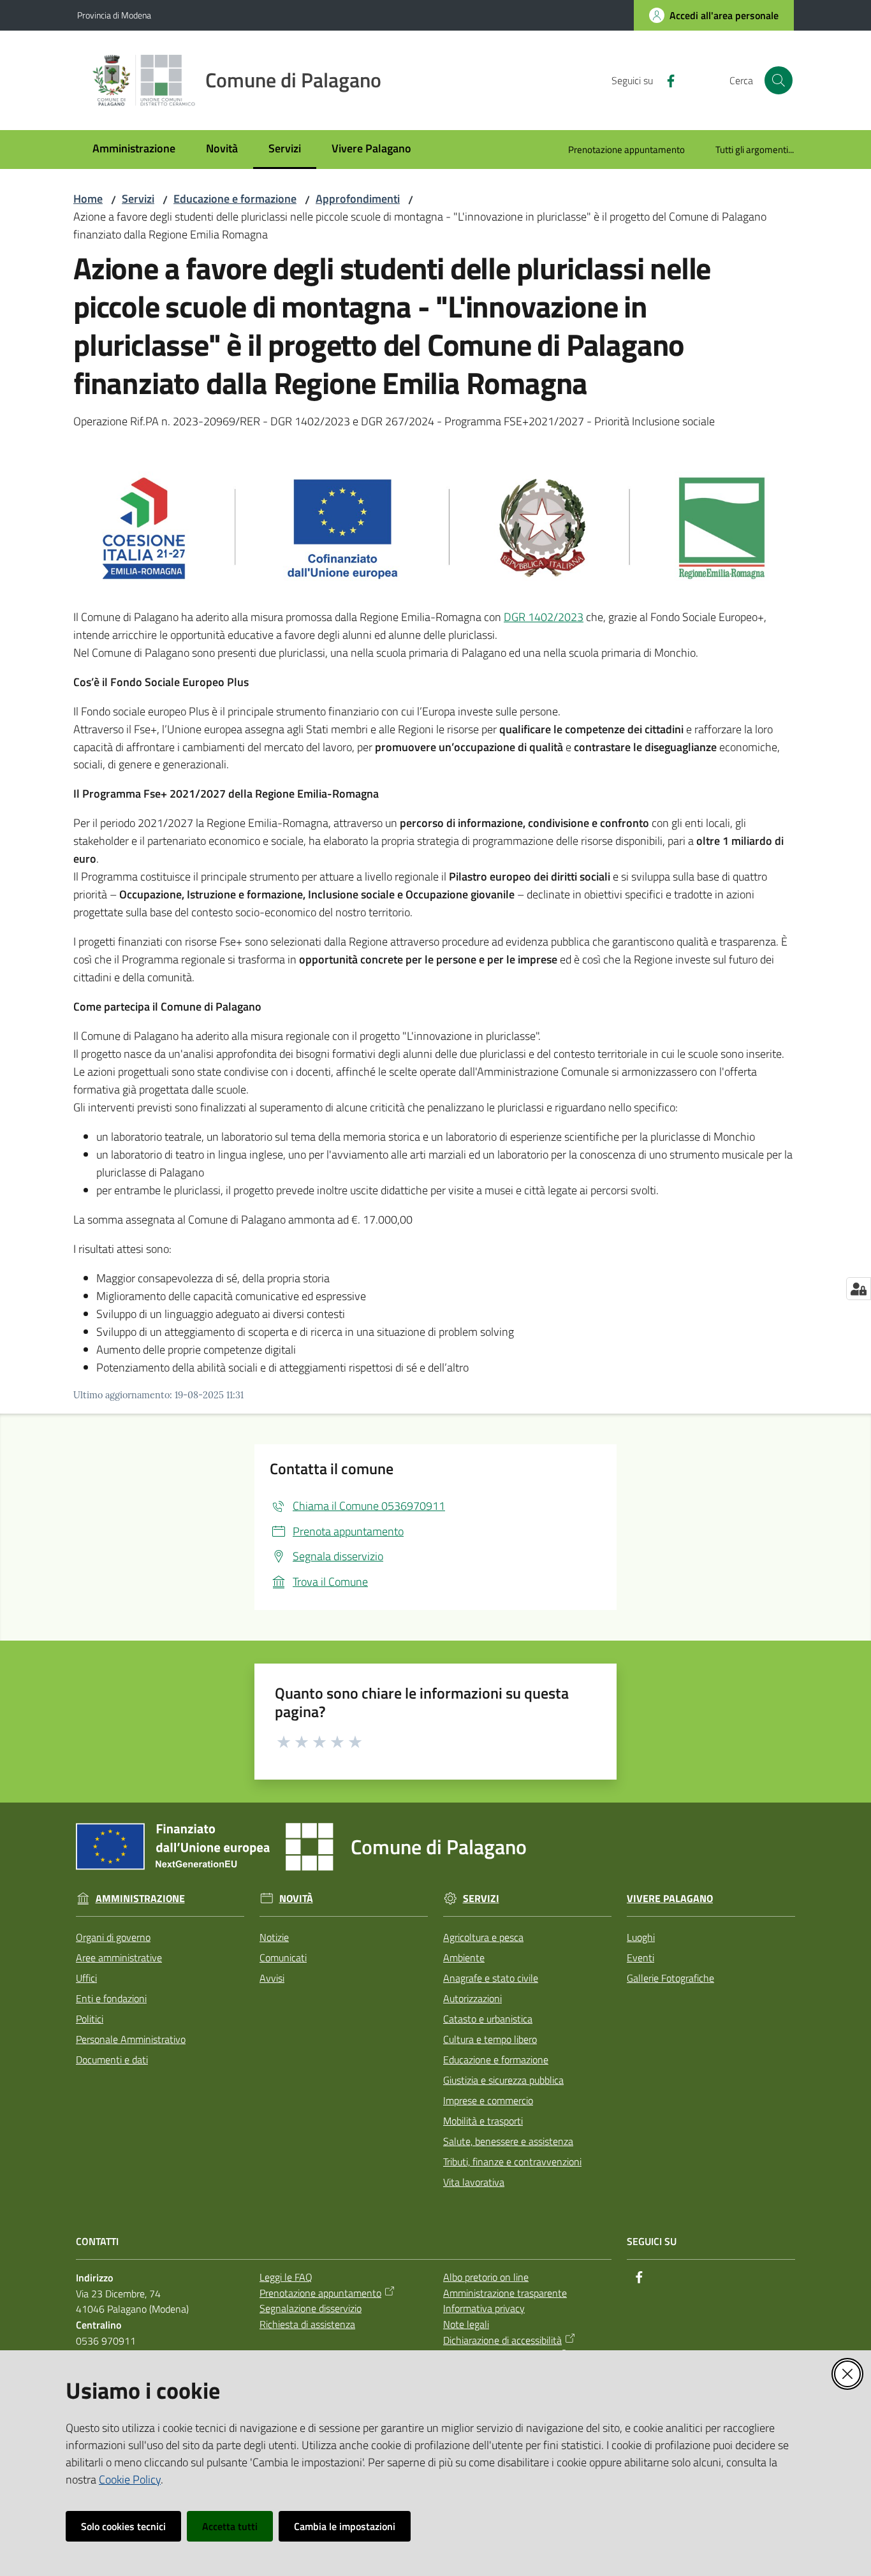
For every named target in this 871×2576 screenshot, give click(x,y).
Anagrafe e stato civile (491, 1978)
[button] (779, 80)
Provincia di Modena (114, 15)
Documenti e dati (112, 2060)
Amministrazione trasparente (505, 2293)
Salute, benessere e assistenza (508, 2141)
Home (88, 199)
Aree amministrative (119, 1958)
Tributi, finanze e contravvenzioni (512, 2162)
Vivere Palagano (670, 1899)
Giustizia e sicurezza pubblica (503, 2080)
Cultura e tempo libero (490, 2039)
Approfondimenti (358, 199)
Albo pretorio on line (486, 2277)
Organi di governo (113, 1937)
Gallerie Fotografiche (670, 1978)
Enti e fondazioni (111, 1998)
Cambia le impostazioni (345, 2526)
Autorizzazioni (472, 1998)
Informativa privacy (484, 2308)
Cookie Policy (130, 2479)
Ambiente (464, 1958)
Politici (90, 2019)
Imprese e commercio (488, 2100)
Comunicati (283, 1958)
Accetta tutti (230, 2526)
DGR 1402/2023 (544, 617)
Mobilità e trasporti (483, 2121)
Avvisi (272, 1978)
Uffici (86, 1978)
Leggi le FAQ (286, 2277)
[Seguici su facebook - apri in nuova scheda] (666, 80)
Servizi (138, 199)
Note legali (466, 2324)
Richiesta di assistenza (307, 2324)
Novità (296, 1899)
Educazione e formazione (235, 199)
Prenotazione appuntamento (320, 2293)
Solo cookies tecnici (123, 2526)
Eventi (640, 1958)
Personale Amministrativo (131, 2039)
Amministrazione (140, 1899)
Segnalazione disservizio (311, 2308)
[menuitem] (134, 150)
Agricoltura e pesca (483, 1937)
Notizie (274, 1937)
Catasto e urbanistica (488, 2019)
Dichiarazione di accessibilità (502, 2340)
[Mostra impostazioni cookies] (859, 1289)
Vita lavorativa (474, 2182)
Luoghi (641, 1937)
